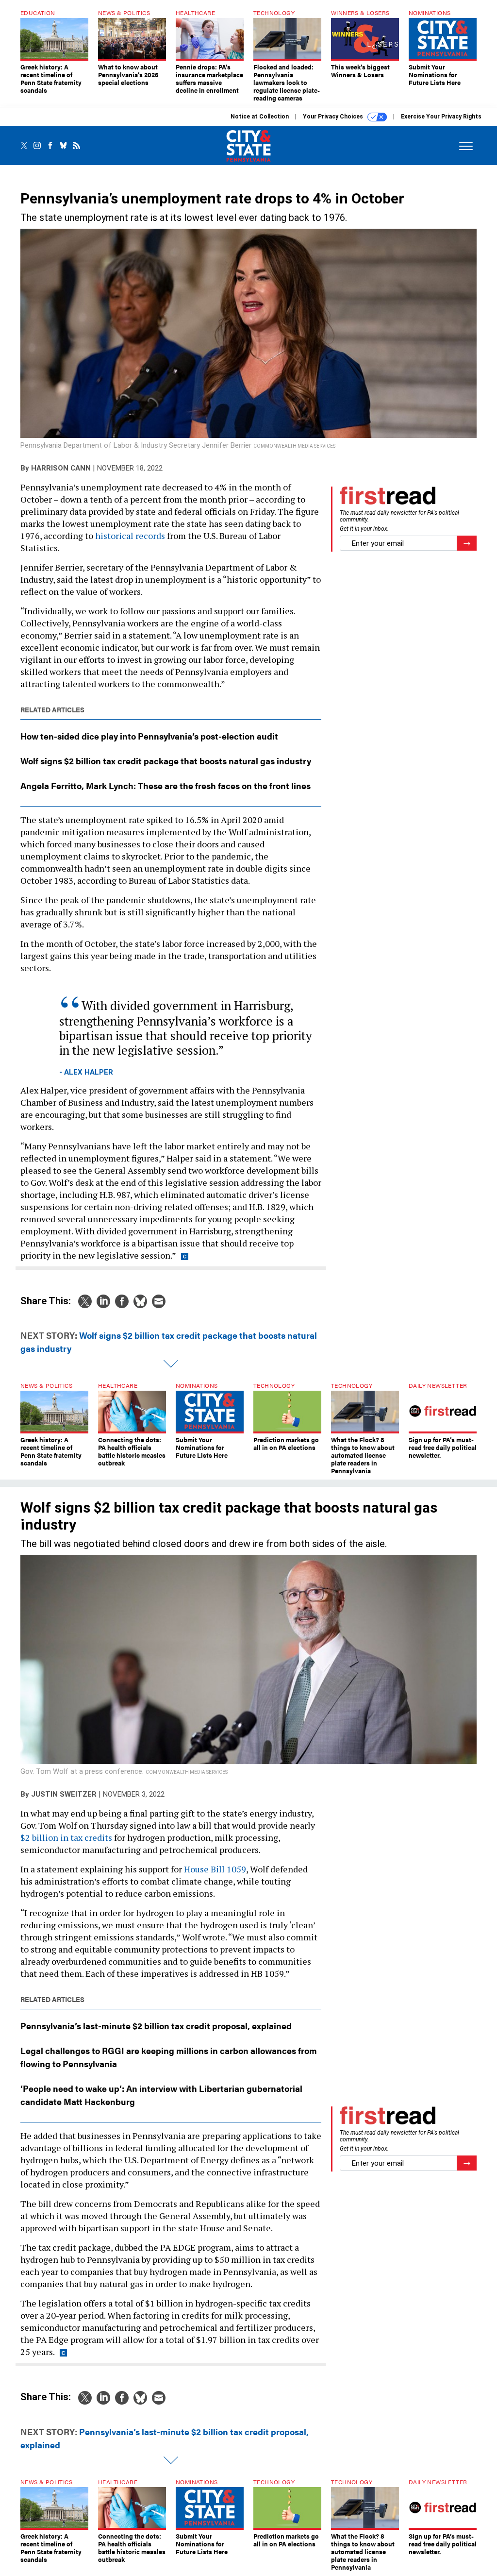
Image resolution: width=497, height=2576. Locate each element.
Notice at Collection (260, 117)
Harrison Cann (61, 468)
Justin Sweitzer (64, 1794)
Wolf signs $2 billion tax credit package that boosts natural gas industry (166, 761)
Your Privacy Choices (334, 117)
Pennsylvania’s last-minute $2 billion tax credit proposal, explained (156, 2026)
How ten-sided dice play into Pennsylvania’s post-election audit (149, 736)
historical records (130, 536)
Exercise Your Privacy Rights (441, 117)
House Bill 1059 (215, 1869)
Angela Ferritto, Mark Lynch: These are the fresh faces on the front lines (166, 785)
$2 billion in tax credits (66, 1837)
